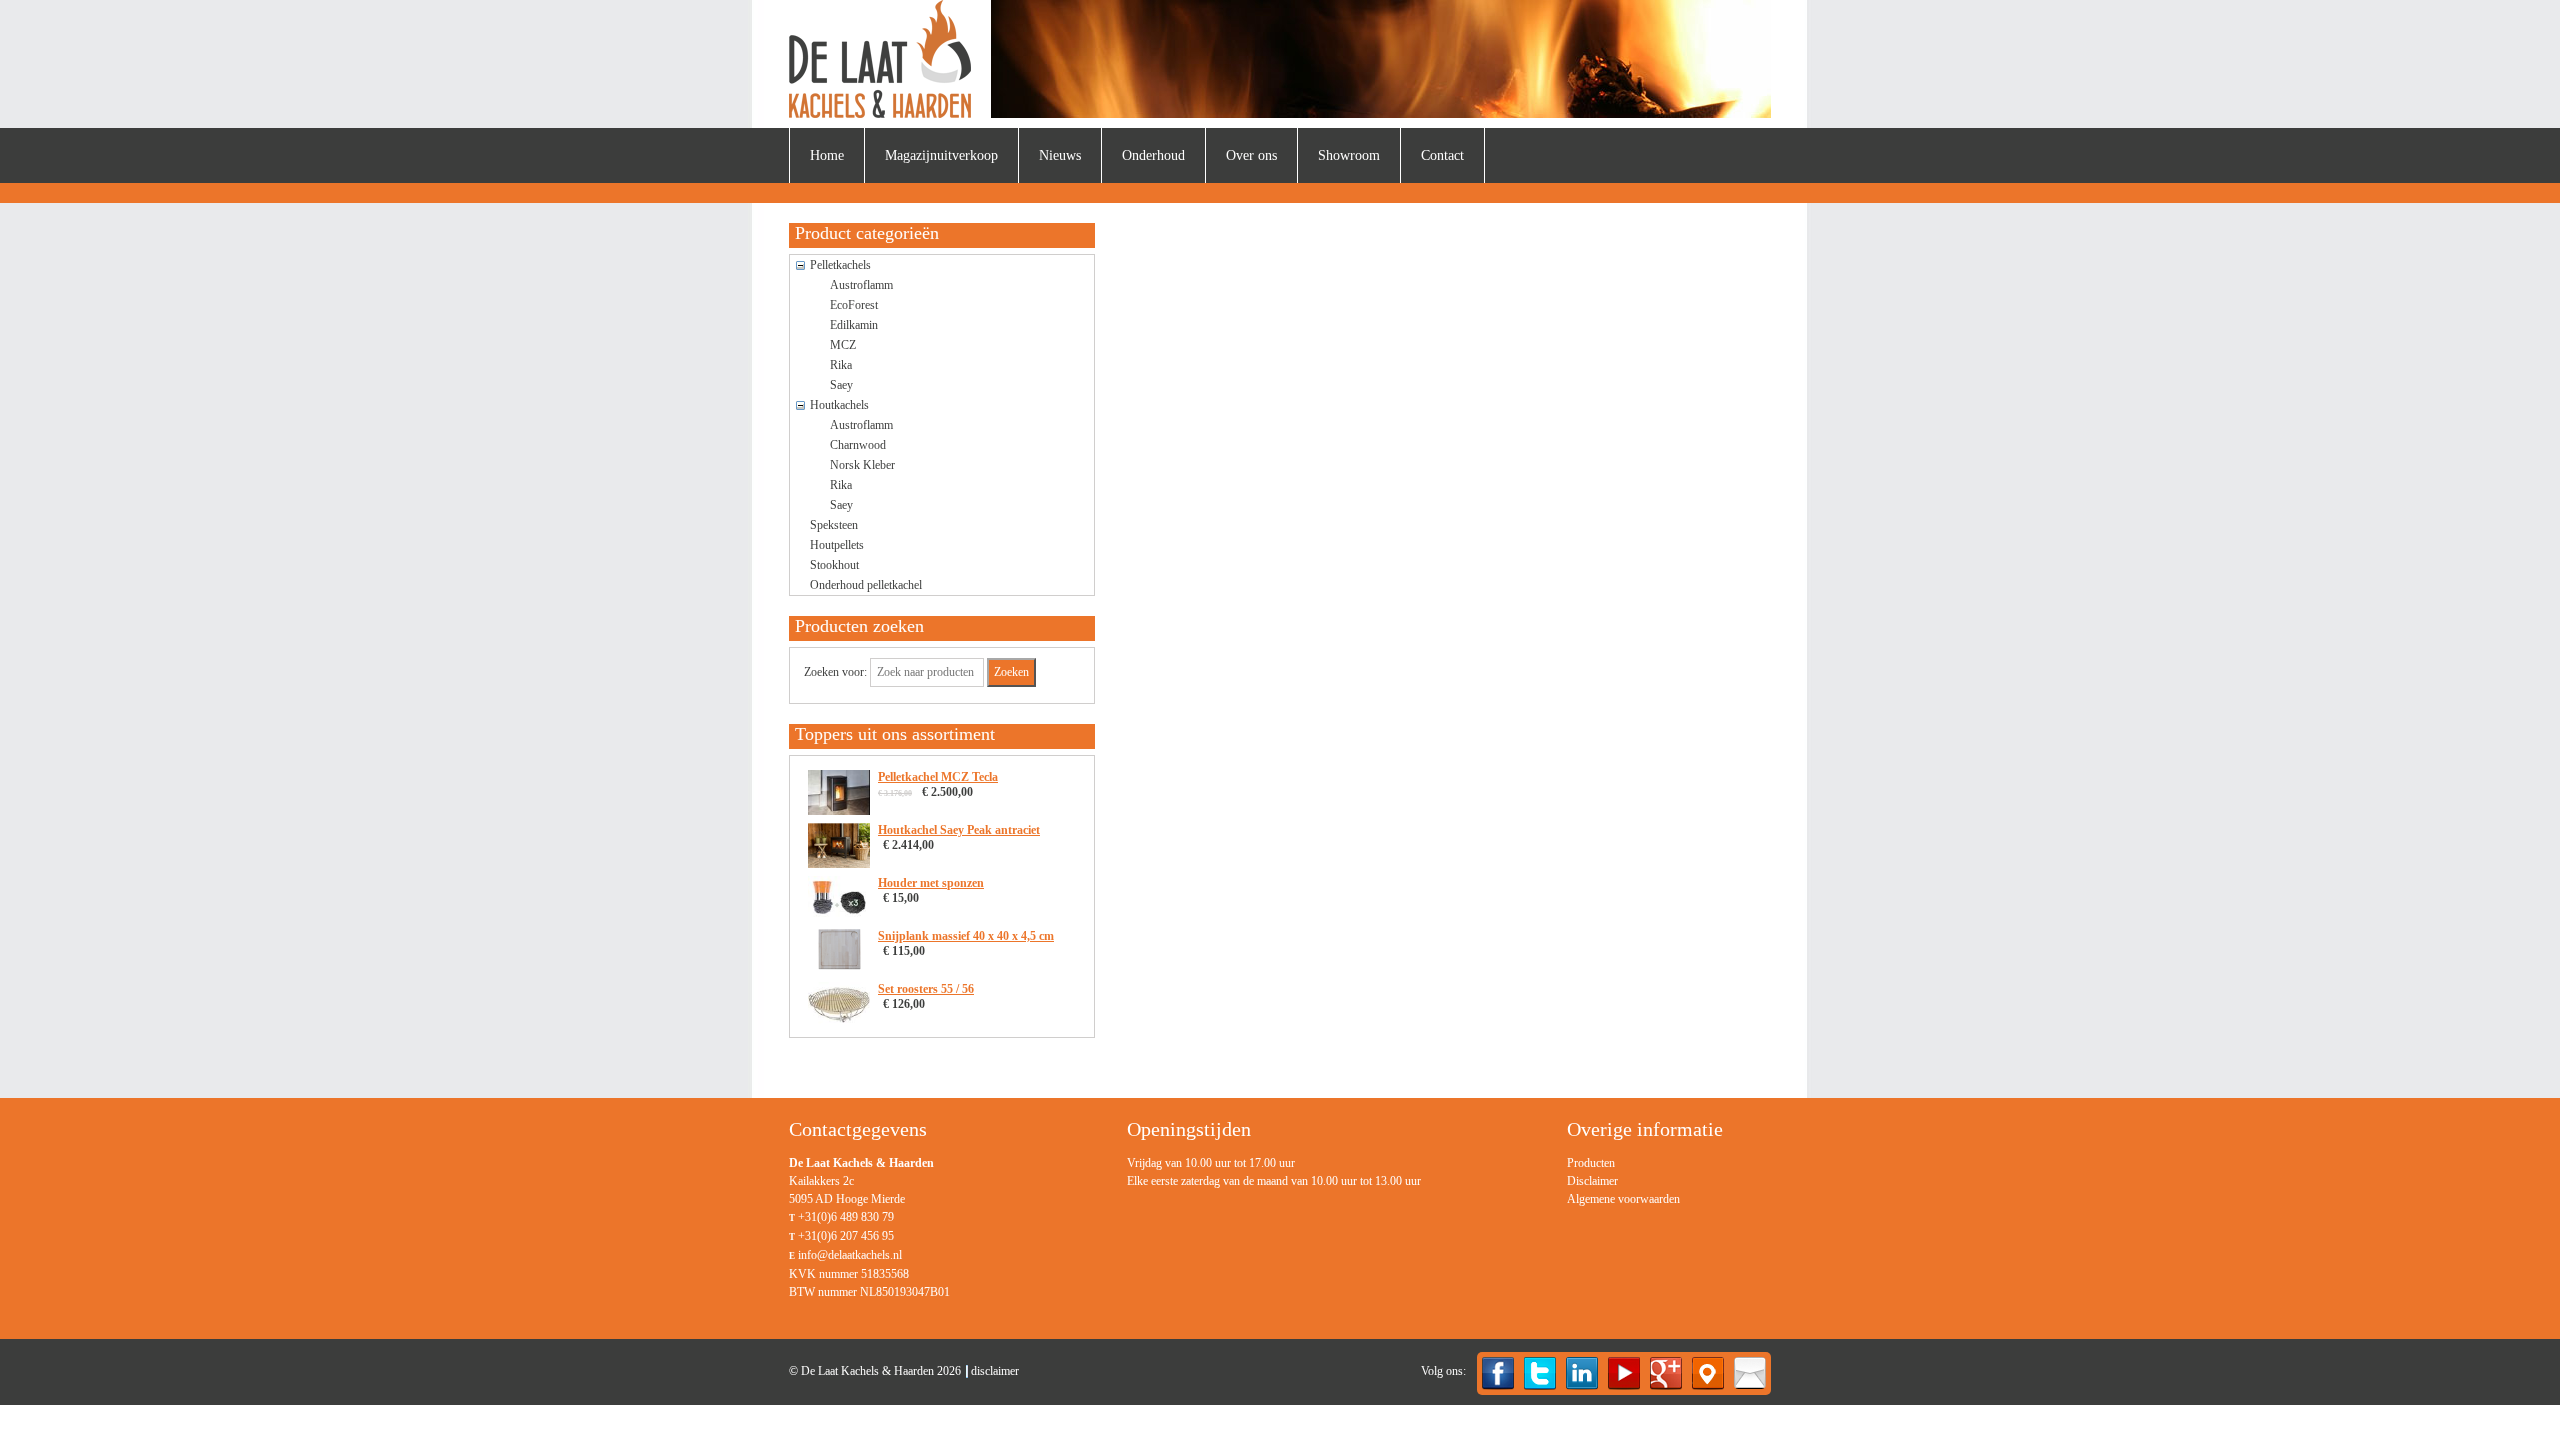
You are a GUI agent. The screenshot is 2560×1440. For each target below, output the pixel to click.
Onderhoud (1153, 155)
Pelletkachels (840, 265)
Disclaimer (1592, 1181)
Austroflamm (861, 285)
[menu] (1623, 1181)
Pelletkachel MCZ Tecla (938, 777)
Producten (1591, 1163)
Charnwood (858, 445)
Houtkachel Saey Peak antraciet (959, 830)
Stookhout (834, 565)
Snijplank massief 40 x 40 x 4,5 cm (966, 936)
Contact (1442, 155)
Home (827, 155)
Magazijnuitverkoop (941, 155)
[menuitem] (827, 155)
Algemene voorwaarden (1623, 1199)
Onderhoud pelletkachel (866, 585)
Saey (841, 385)
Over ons (1251, 155)
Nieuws (1060, 155)
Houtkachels (839, 405)
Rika (841, 365)
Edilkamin (854, 325)
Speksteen (834, 525)
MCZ (843, 345)
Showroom (1349, 155)
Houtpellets (837, 545)
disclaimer (995, 1371)
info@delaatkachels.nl (850, 1255)
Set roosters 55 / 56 (926, 989)
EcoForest (854, 305)
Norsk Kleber (862, 465)
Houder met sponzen (931, 883)
